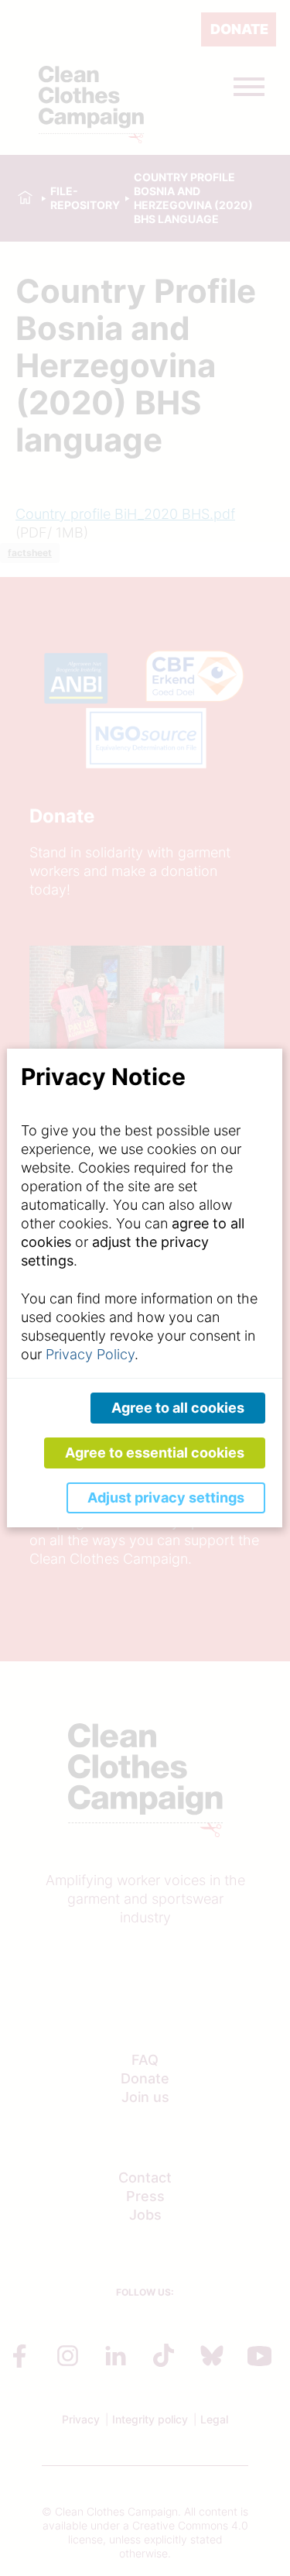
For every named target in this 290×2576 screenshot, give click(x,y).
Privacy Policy (90, 1354)
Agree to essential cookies (155, 1453)
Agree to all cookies (178, 1408)
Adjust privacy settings (166, 1498)
